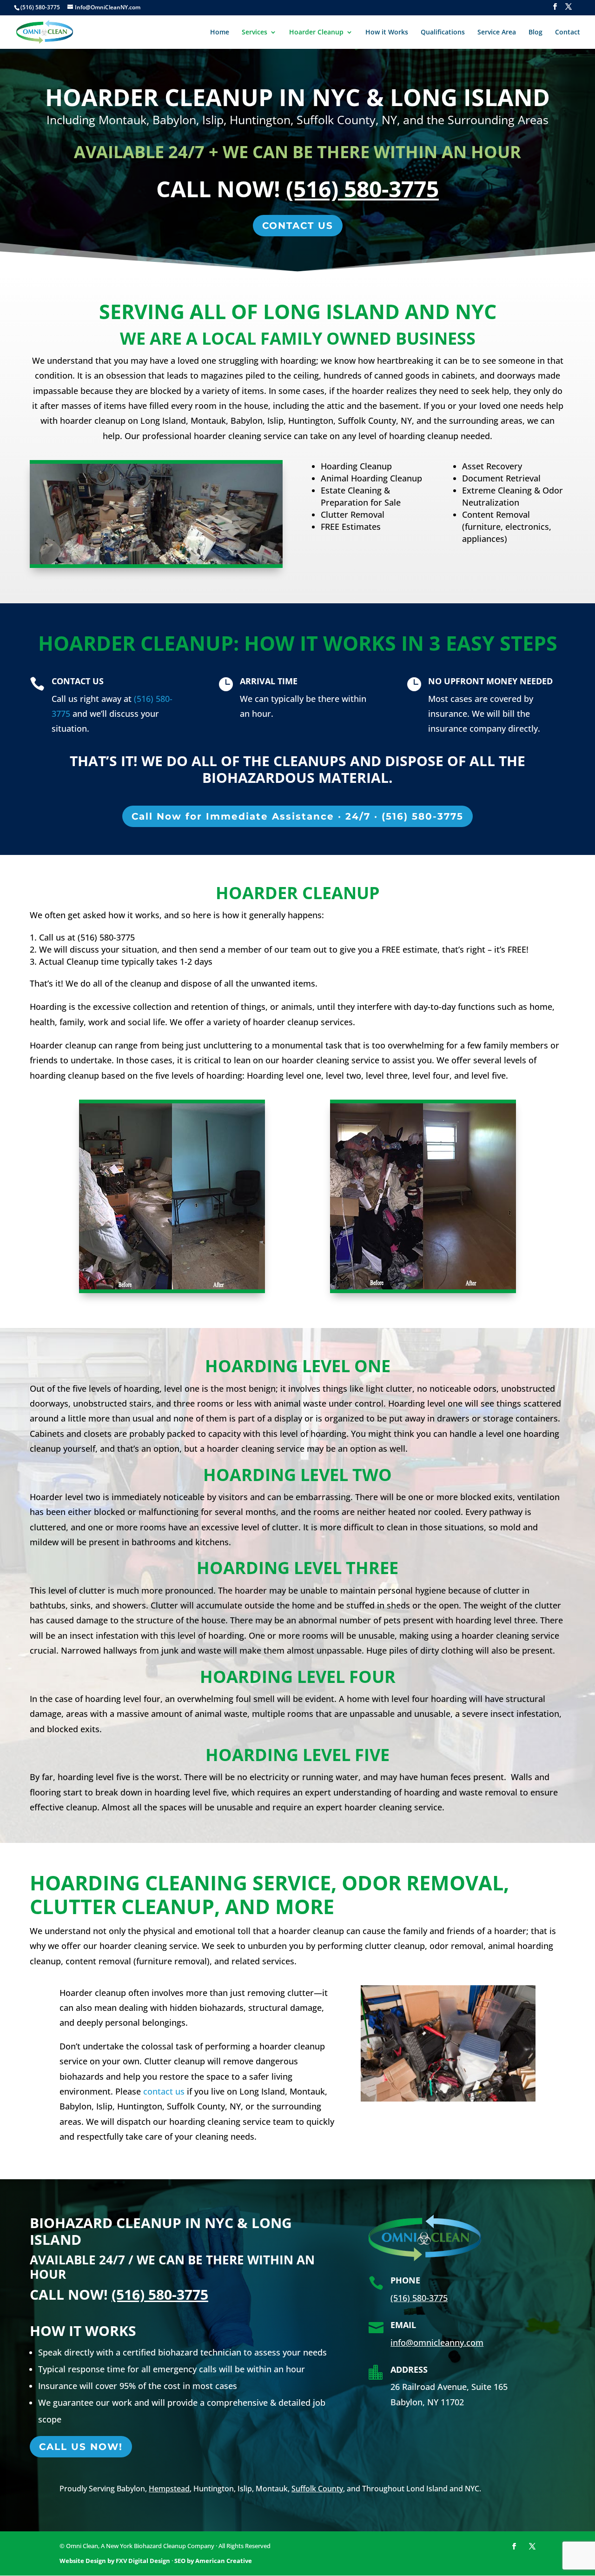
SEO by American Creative (213, 2561)
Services (255, 33)
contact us (164, 2091)
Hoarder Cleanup (316, 33)
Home (220, 33)
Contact (568, 33)
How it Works (387, 33)
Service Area (497, 33)
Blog (535, 33)
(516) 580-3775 (362, 189)
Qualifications (443, 33)
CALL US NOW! (81, 2447)
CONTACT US (298, 226)
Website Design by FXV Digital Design (115, 2561)
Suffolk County (317, 2489)
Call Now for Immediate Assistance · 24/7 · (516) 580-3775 (297, 816)
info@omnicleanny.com (437, 2342)
